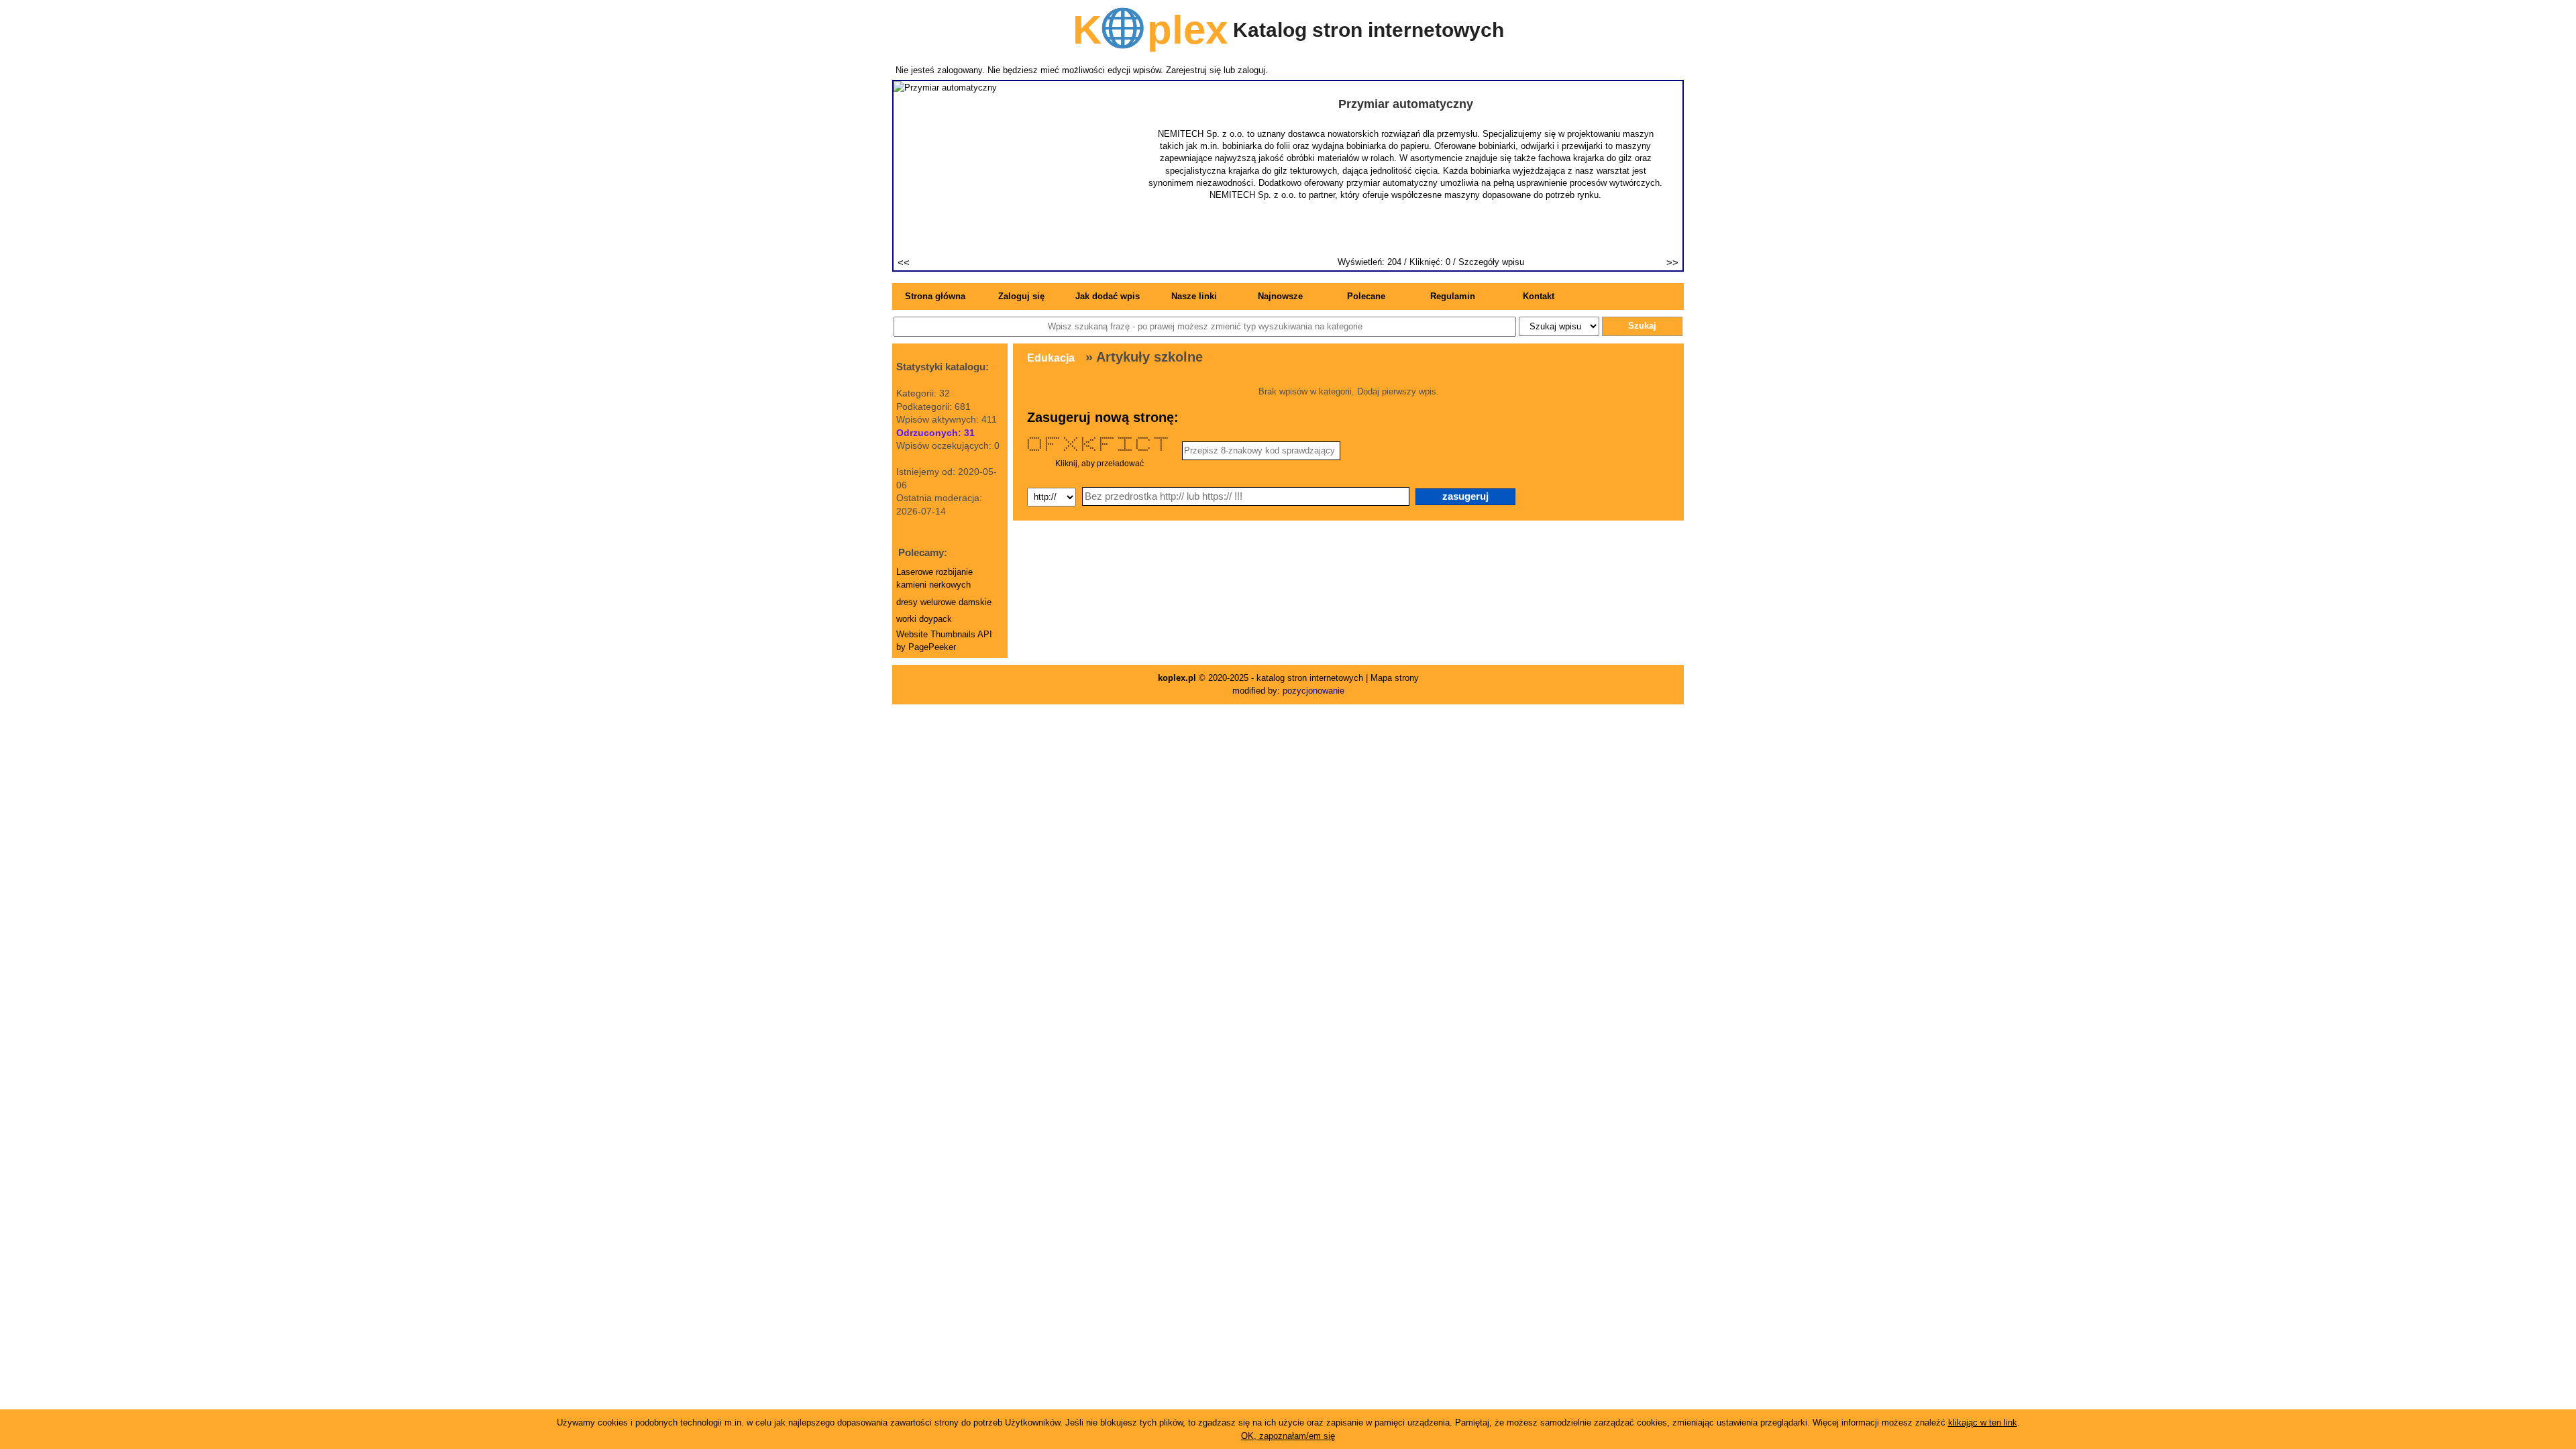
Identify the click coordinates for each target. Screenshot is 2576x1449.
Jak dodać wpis (1108, 296)
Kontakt (1539, 296)
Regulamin (1453, 296)
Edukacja (1051, 358)
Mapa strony (1395, 678)
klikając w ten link (1983, 1423)
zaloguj (1251, 70)
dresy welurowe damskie (944, 602)
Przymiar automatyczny (1406, 104)
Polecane (1366, 296)
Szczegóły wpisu (1491, 262)
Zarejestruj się (1193, 70)
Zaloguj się (1021, 296)
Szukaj (1642, 326)
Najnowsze (1280, 296)
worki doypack (924, 619)
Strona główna (935, 296)
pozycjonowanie (1313, 691)
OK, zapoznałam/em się (1288, 1436)
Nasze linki (1194, 296)
